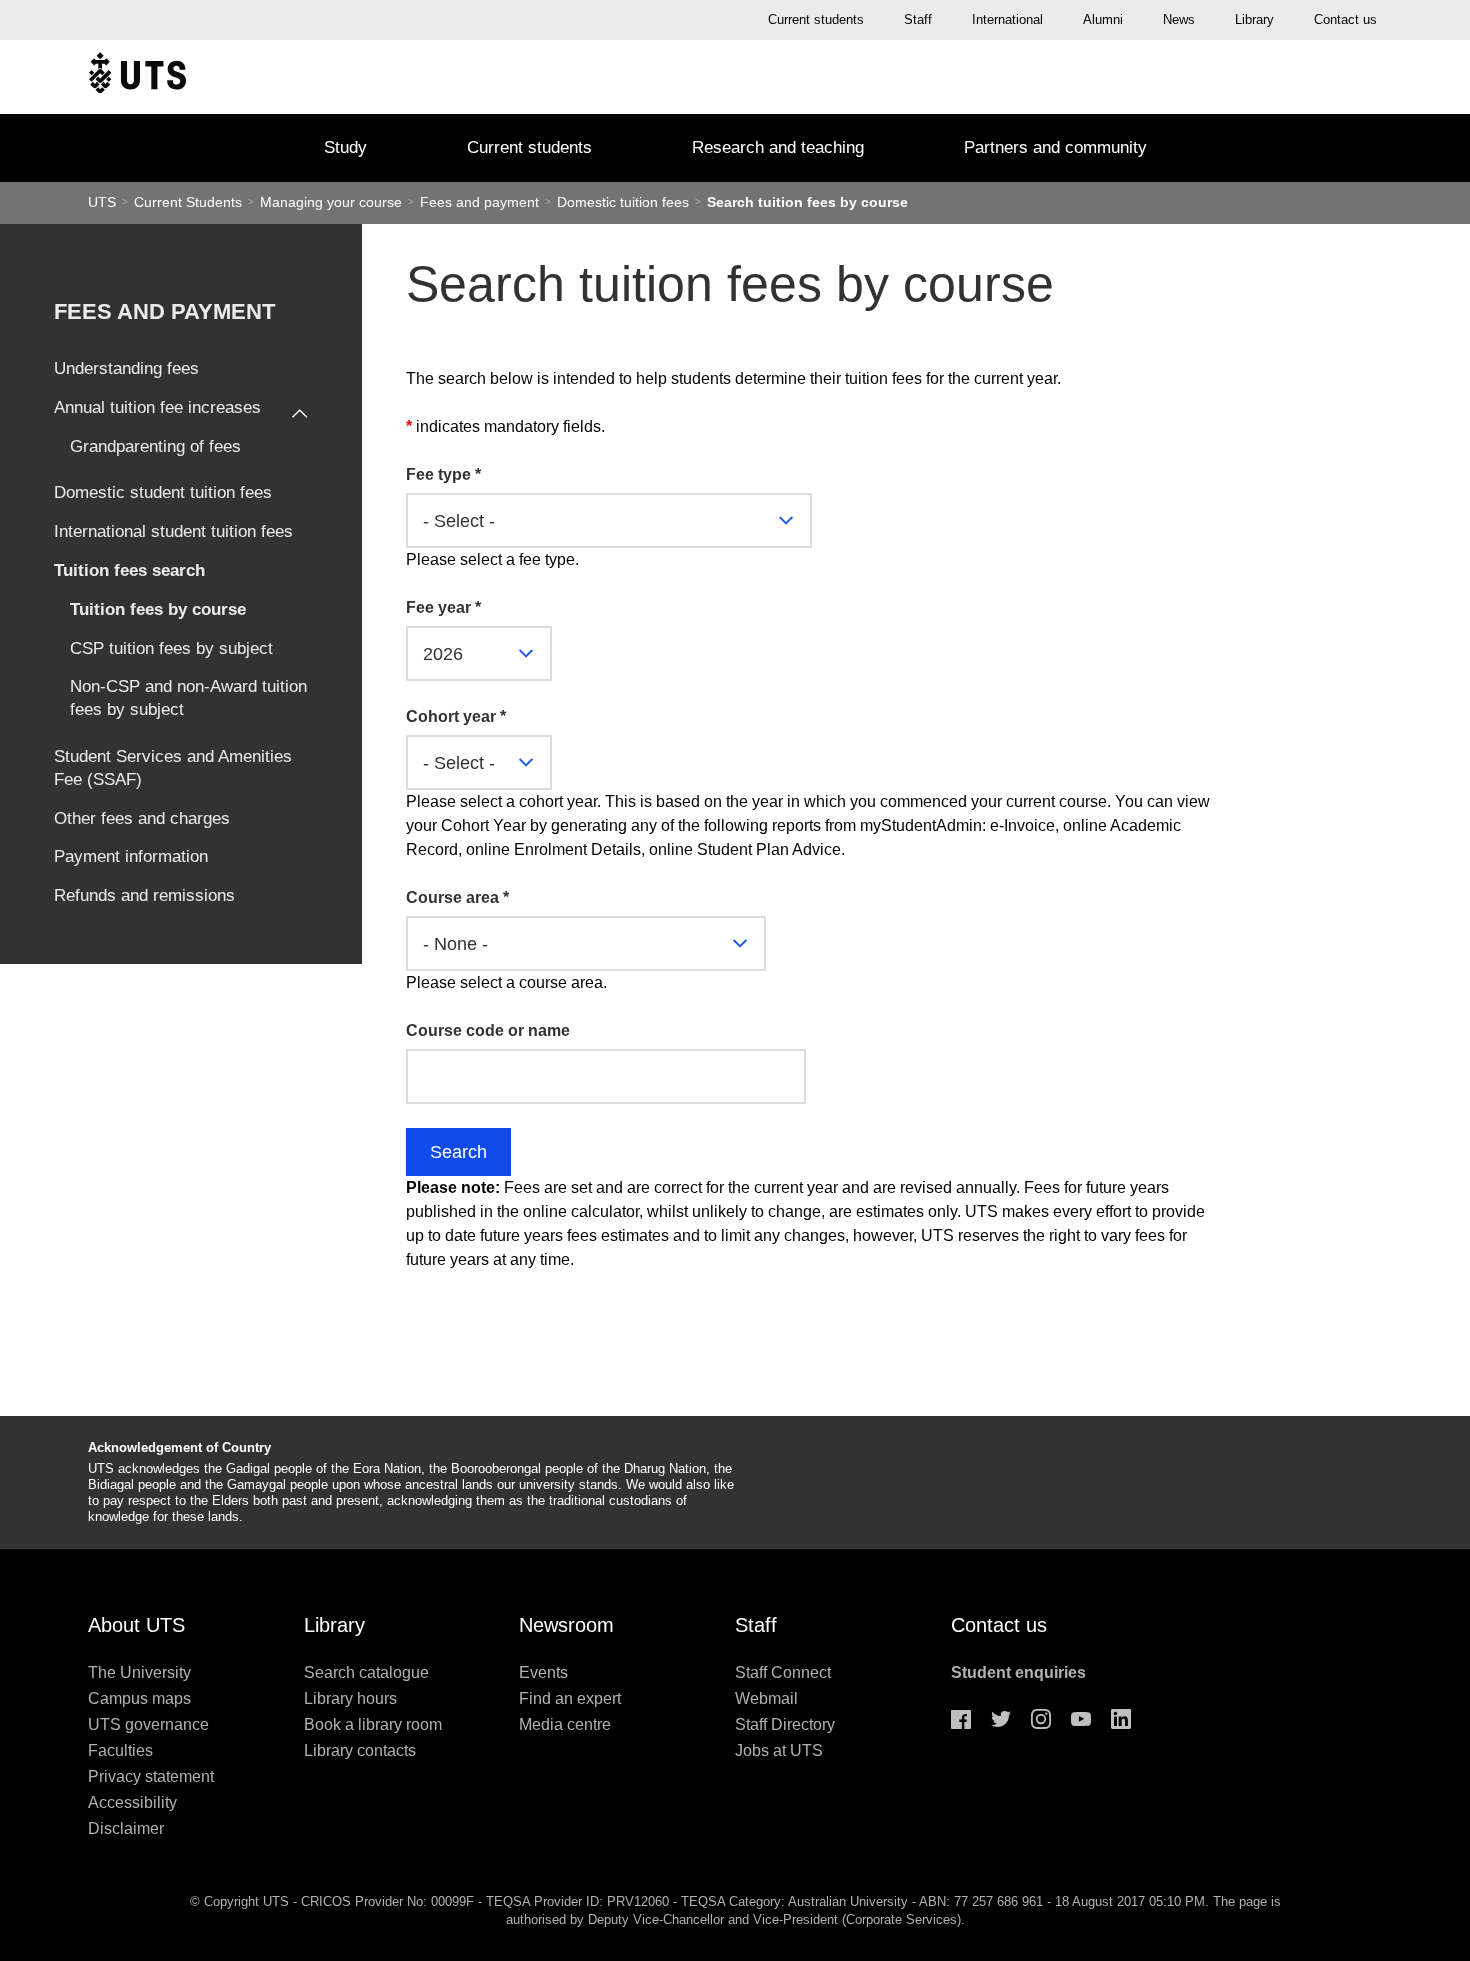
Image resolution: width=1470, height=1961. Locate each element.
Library (1254, 19)
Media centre (565, 1724)
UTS (102, 202)
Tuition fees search (129, 570)
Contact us (1345, 19)
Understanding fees (126, 368)
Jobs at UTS (779, 1750)
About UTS (136, 1625)
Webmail (766, 1698)
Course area (457, 897)
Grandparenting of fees (155, 446)
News (1179, 19)
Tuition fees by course (158, 609)
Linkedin (1121, 1719)
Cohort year (456, 716)
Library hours (350, 1698)
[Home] (137, 77)
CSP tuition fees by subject (171, 648)
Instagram (1041, 1719)
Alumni (1103, 19)
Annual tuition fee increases (157, 407)
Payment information (131, 856)
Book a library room (373, 1724)
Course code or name (488, 1030)
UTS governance (148, 1724)
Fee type (443, 474)
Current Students (190, 202)
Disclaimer (126, 1828)
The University (139, 1672)
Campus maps (139, 1698)
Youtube (1081, 1719)
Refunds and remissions (144, 895)
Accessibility (132, 1802)
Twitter (1001, 1719)
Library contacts (360, 1750)
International (1007, 19)
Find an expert (570, 1698)
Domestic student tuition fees (163, 492)
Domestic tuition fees (625, 202)
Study (345, 147)
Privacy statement (151, 1776)
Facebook (961, 1719)
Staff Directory (785, 1724)
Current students (816, 19)
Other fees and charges (142, 818)
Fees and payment (481, 202)
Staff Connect (783, 1672)
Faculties (120, 1750)
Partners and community (1055, 147)
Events (543, 1672)
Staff (918, 19)
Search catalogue (366, 1672)
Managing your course (333, 202)
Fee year (443, 607)
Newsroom (566, 1625)
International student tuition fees (173, 531)
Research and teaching (778, 147)
